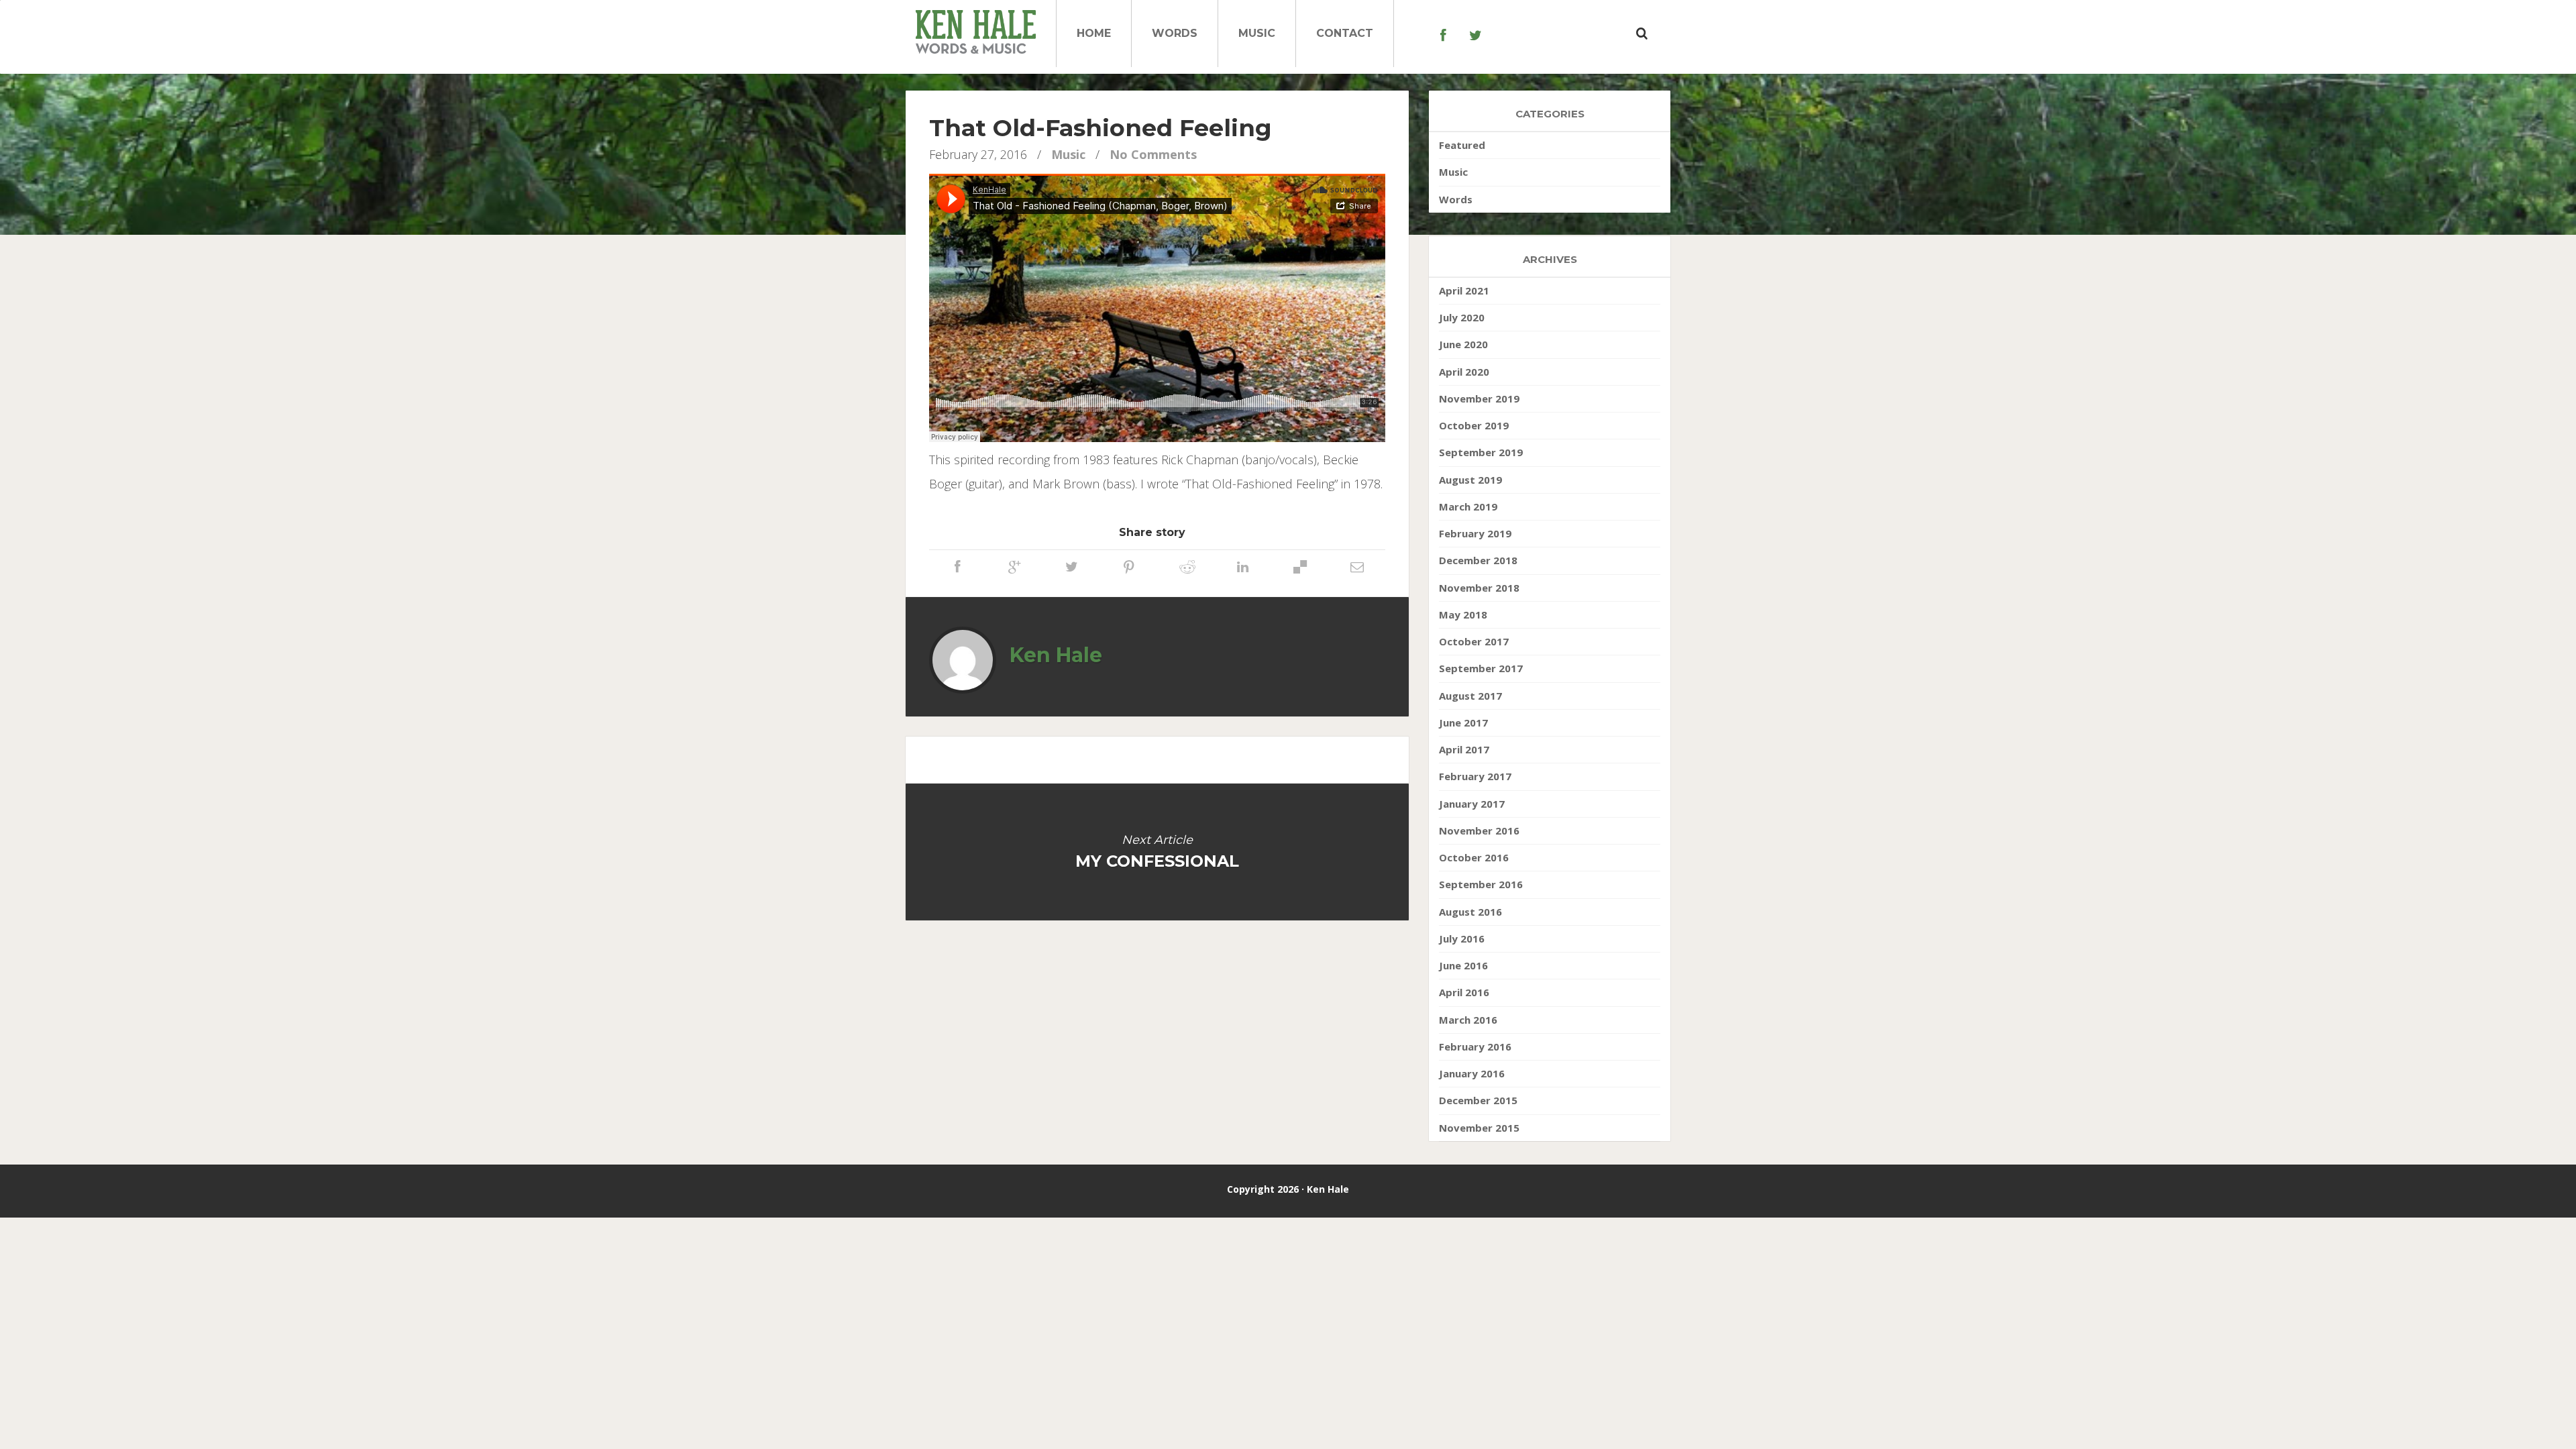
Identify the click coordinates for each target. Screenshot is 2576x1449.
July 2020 (1462, 317)
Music (1257, 33)
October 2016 (1474, 857)
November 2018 (1479, 588)
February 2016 (1475, 1046)
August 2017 (1470, 696)
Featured (1462, 145)
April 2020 (1464, 372)
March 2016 (1468, 1020)
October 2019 (1474, 425)
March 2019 (1468, 506)
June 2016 (1463, 965)
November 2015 (1479, 1128)
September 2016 (1481, 884)
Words (1175, 33)
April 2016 (1464, 992)
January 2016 (1472, 1073)
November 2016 (1479, 830)
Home (1094, 33)
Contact (1345, 33)
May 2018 (1463, 614)
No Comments (1153, 154)
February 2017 (1475, 776)
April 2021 (1464, 290)
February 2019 (1475, 533)
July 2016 (1462, 938)
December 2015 (1478, 1100)
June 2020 (1463, 344)
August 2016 (1470, 912)
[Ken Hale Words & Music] (976, 34)
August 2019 (1470, 480)
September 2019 (1481, 452)
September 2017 (1481, 668)
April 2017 (1464, 749)
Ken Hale (1056, 655)
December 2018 (1478, 560)
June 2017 (1463, 722)
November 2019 (1479, 398)
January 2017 (1472, 804)
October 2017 (1474, 641)
